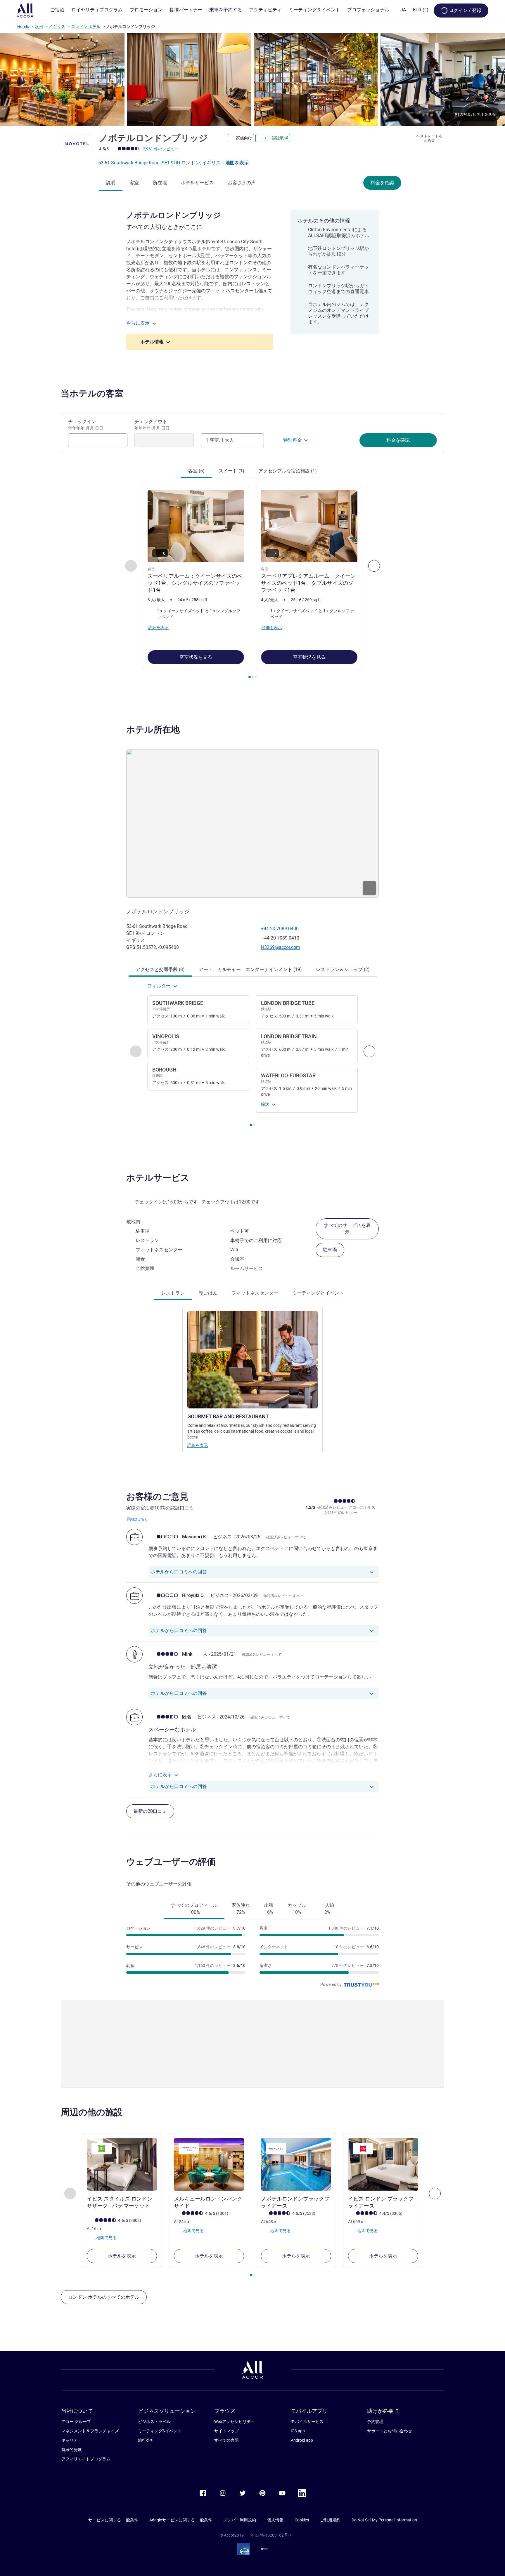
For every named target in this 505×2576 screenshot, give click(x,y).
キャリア (70, 2440)
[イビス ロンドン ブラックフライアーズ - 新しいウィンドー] (383, 2164)
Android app (302, 2440)
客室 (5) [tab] (196, 471)
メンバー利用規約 (240, 2520)
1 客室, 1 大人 (220, 440)
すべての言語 (226, 2440)
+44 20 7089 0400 (280, 929)
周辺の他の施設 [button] (92, 2112)
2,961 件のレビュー (161, 149)
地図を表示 (237, 163)
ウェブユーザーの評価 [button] (171, 1862)
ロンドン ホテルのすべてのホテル (104, 2297)
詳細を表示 (198, 1445)
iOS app (298, 2431)
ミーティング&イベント (160, 2431)
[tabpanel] (252, 582)
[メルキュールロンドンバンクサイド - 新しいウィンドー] (209, 2164)
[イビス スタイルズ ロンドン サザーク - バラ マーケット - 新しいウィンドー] (122, 2164)
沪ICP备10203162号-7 (271, 2535)
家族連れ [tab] (241, 1909)
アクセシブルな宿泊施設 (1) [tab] (288, 471)
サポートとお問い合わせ (390, 2431)
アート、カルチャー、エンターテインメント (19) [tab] (250, 969)
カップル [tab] (297, 1909)
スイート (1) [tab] (231, 471)
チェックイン (86, 425)
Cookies (302, 2520)
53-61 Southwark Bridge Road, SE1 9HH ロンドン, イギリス (160, 163)
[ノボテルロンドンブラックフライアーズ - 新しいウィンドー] (296, 2164)
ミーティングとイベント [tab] (318, 1293)
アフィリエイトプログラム (86, 2459)
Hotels (23, 27)
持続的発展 (72, 2450)
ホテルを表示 (122, 2256)
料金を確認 (382, 183)
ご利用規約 (330, 2520)
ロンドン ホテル (86, 27)
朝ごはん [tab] (208, 1293)
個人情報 (275, 2520)
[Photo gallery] (252, 79)
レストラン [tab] (173, 1293)
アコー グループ (76, 2422)
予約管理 (375, 2422)
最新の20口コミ (150, 1811)
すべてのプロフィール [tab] (194, 1909)
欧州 (39, 27)
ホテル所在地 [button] (153, 729)
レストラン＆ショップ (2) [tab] (343, 969)
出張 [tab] (269, 1909)
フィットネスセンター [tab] (255, 1293)
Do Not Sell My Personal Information (384, 2520)
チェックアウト (152, 425)
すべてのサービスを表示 (347, 1229)
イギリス (57, 27)
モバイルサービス (307, 2422)
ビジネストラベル (154, 2422)
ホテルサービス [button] (158, 1178)
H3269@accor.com (281, 947)
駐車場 (330, 1250)
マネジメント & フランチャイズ (90, 2431)
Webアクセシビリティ (235, 2422)
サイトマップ (226, 2431)
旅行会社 (146, 2440)
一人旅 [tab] (327, 1909)
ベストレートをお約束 (429, 138)
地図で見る (106, 2238)
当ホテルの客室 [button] (92, 393)
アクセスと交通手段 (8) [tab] (160, 969)
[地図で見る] (252, 823)
